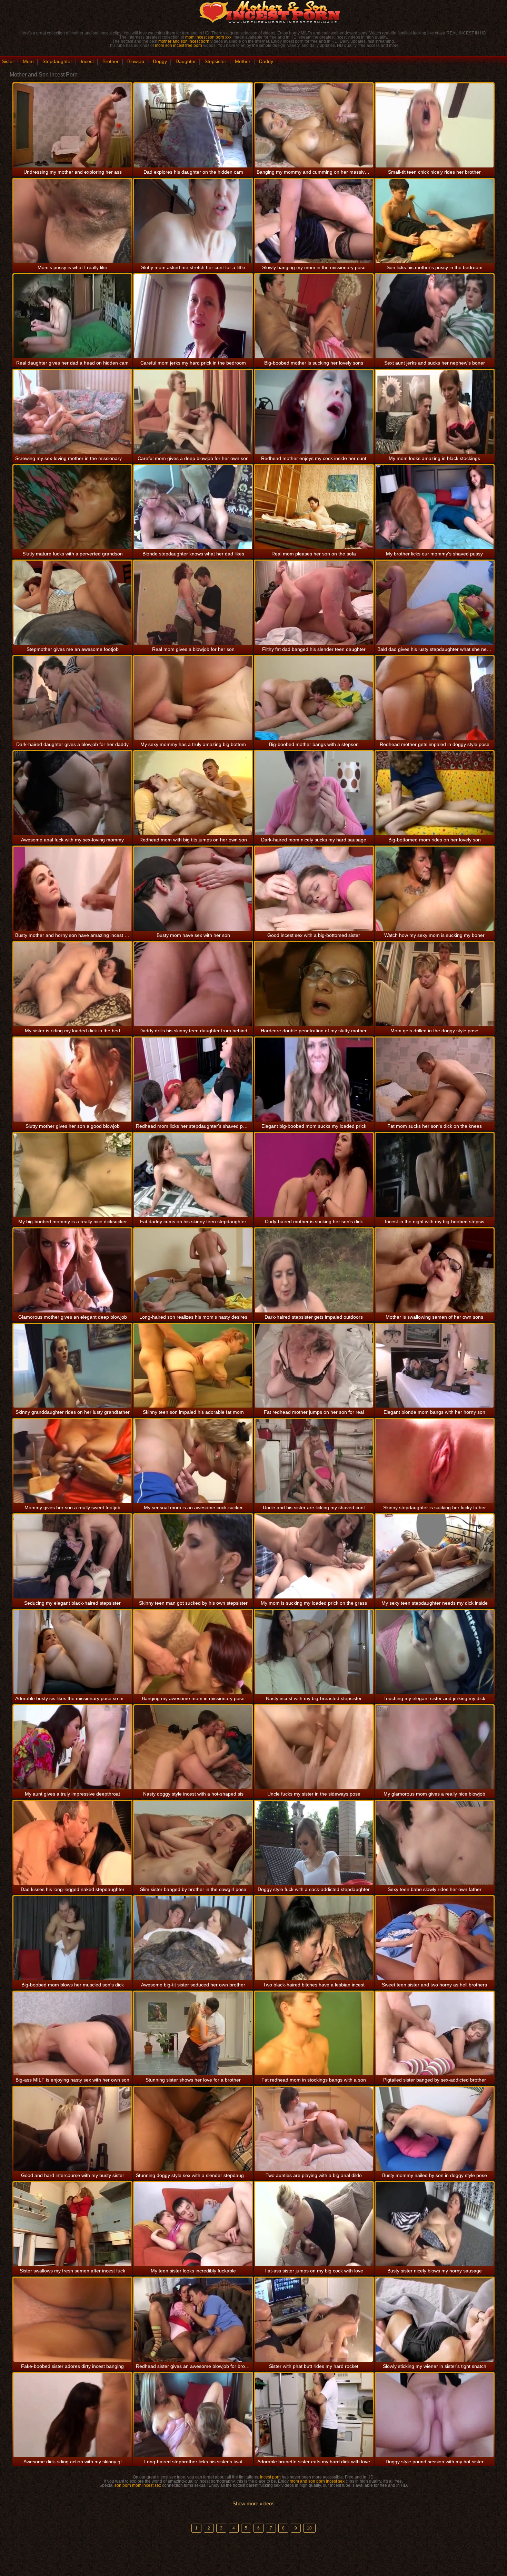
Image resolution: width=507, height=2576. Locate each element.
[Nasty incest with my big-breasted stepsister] (314, 1652)
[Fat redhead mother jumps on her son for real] (314, 1366)
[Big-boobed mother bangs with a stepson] (314, 698)
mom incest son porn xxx (208, 37)
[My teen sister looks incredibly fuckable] (193, 2224)
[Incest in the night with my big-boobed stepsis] (435, 1175)
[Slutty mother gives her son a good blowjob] (72, 1080)
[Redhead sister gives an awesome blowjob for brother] (193, 2320)
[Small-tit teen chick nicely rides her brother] (435, 125)
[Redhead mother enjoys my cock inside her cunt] (314, 412)
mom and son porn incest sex (317, 2481)
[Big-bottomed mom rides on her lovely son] (435, 793)
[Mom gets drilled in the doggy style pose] (435, 984)
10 (309, 2528)
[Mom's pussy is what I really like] (72, 221)
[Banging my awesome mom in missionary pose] (193, 1652)
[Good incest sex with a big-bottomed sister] (314, 889)
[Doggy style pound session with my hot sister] (435, 2415)
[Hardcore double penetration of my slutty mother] (314, 984)
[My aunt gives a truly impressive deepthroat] (72, 1747)
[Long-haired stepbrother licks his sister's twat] (193, 2415)
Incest (87, 61)
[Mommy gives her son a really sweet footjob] (72, 1461)
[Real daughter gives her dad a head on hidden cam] (72, 316)
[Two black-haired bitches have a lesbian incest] (314, 1938)
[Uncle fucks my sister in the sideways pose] (314, 1747)
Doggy (160, 61)
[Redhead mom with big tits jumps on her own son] (193, 793)
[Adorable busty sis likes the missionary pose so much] (72, 1652)
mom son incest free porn (178, 45)
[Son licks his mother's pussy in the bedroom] (435, 221)
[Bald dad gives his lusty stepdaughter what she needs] (435, 603)
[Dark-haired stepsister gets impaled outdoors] (314, 1270)
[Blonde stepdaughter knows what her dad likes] (193, 507)
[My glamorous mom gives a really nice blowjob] (435, 1747)
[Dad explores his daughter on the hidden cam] (193, 125)
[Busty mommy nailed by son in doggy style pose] (435, 2129)
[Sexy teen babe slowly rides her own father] (435, 1843)
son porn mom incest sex (138, 2485)
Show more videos (254, 2503)
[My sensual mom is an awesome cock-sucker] (193, 1461)
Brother (111, 61)
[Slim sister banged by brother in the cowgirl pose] (193, 1843)
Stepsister (215, 61)
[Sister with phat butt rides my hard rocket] (314, 2320)
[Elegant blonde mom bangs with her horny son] (435, 1366)
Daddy (266, 61)
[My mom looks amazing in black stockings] (435, 412)
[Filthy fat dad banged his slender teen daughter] (314, 603)
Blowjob (136, 61)
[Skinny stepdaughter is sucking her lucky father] (435, 1461)
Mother (243, 61)
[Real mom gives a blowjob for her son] (193, 603)
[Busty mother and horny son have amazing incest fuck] (72, 889)
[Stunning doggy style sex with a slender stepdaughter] (193, 2129)
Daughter (186, 61)
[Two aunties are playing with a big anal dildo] (314, 2129)
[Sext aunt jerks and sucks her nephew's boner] (435, 316)
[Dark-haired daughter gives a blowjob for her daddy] (72, 698)
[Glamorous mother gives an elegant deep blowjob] (72, 1270)
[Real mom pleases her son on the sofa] (314, 507)
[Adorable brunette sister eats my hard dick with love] (314, 2415)
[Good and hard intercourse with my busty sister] (72, 2129)
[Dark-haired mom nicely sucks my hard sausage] (314, 793)
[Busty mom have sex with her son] (193, 889)
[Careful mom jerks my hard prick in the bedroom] (193, 316)
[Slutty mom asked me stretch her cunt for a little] (193, 221)
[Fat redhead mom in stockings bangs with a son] (314, 2034)
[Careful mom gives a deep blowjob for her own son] (193, 412)
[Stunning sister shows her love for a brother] (193, 2034)
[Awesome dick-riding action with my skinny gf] (72, 2415)
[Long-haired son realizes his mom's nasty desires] (193, 1270)
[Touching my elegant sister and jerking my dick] (435, 1652)
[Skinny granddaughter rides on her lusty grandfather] (72, 1366)
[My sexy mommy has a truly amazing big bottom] (193, 698)
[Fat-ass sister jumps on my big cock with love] (314, 2224)
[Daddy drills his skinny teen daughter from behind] (193, 984)
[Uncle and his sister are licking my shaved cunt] (314, 1461)
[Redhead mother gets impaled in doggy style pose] (435, 698)
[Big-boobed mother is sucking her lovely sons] (314, 316)
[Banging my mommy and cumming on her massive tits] (314, 125)
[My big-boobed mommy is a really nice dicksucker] (72, 1175)
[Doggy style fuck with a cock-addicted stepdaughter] (314, 1843)
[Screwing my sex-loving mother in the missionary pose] (72, 412)
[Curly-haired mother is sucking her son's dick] (314, 1175)
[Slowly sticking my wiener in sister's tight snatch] (435, 2320)
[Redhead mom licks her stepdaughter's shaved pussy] (193, 1080)
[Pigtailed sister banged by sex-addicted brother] (435, 2034)
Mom (28, 61)
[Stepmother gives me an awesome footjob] (72, 603)
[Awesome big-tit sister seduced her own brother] (193, 1938)
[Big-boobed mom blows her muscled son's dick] (72, 1938)
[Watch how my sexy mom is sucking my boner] (435, 889)
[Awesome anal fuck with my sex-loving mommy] (72, 793)
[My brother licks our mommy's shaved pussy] (435, 507)
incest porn (270, 2477)
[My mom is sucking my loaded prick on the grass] (314, 1556)
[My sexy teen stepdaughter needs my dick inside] (435, 1556)
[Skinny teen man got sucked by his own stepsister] (193, 1556)
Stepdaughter (57, 61)
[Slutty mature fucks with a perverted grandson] (72, 507)
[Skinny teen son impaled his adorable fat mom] (193, 1366)
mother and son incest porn (184, 41)
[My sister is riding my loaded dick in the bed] (72, 984)
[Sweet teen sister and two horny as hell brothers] (435, 1938)
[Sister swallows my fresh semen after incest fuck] (72, 2224)
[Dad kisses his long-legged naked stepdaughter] (72, 1843)
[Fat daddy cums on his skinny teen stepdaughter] (193, 1175)
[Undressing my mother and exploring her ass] (72, 125)
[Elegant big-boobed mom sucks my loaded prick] (314, 1080)
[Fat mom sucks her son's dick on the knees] (435, 1080)
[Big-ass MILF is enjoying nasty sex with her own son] (72, 2034)
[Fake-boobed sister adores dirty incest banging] (72, 2320)
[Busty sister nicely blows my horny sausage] (435, 2224)
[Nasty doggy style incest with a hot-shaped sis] (193, 1747)
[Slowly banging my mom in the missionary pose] (314, 221)
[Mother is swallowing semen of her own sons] (435, 1270)
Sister (8, 61)
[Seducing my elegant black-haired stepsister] (72, 1556)
